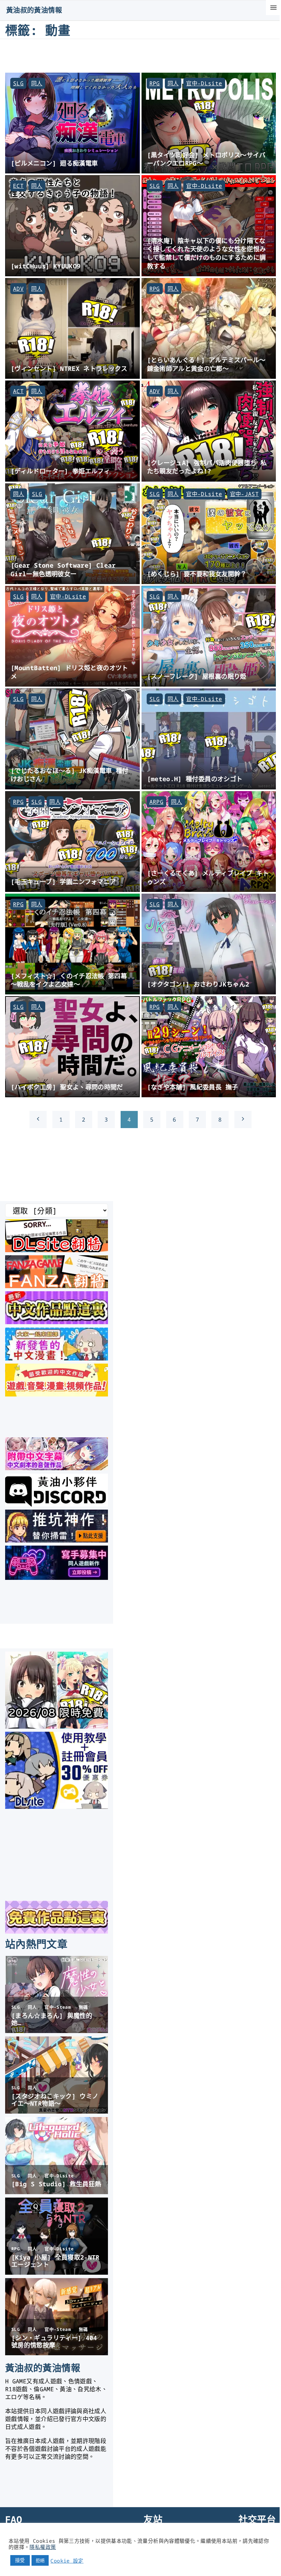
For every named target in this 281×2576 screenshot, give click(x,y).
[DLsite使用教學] (57, 1806)
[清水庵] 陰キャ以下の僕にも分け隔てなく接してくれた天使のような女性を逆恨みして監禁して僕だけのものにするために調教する (206, 253)
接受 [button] (20, 2560)
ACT (18, 391)
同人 (37, 83)
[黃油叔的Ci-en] (57, 1540)
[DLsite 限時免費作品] (57, 1931)
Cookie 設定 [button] (67, 2561)
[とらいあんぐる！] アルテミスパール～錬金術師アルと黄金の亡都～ (206, 364)
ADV (18, 289)
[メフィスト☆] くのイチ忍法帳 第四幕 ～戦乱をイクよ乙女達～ (69, 980)
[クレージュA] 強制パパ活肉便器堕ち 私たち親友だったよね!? (207, 467)
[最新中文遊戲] (57, 1322)
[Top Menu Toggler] (273, 8)
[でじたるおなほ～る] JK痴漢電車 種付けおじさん (70, 775)
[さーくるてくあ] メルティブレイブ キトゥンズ (208, 877)
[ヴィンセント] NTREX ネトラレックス (69, 368)
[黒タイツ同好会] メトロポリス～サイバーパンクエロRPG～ (206, 159)
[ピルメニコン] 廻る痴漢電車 (54, 163)
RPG (155, 83)
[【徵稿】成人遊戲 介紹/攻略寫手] (57, 1577)
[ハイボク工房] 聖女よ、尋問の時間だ (67, 1087)
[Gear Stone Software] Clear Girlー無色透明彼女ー (63, 569)
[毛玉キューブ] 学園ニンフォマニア (63, 881)
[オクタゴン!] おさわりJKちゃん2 (198, 984)
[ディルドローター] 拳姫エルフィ (60, 471)
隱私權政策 (43, 2547)
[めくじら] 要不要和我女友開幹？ (197, 574)
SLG (18, 83)
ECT (18, 186)
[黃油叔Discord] (57, 1504)
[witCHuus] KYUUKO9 (46, 266)
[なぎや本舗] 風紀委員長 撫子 (193, 1087)
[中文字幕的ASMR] (57, 1468)
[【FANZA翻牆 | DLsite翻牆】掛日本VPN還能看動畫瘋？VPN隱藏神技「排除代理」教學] (57, 1286)
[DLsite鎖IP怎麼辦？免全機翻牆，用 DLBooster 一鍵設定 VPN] (57, 1250)
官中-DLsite (204, 83)
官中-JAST (245, 494)
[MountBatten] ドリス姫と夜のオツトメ (69, 672)
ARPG (156, 802)
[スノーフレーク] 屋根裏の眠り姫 (197, 676)
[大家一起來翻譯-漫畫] (57, 1358)
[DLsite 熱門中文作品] (57, 1394)
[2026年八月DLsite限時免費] (57, 1726)
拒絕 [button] (40, 2560)
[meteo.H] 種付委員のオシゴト (195, 779)
